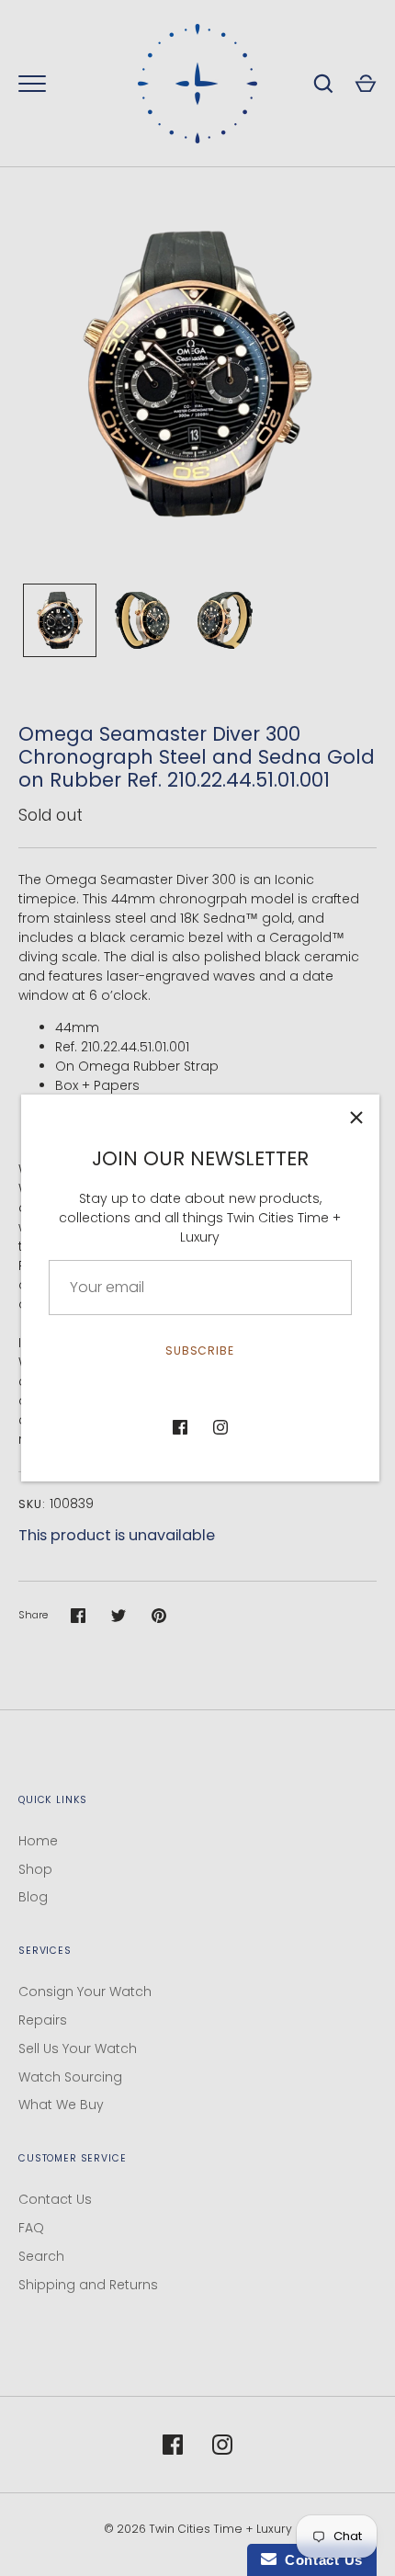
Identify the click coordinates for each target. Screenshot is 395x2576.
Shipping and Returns (88, 2285)
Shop (35, 1869)
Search (41, 2256)
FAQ (31, 2228)
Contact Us (55, 2199)
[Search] (323, 84)
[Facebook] (180, 1427)
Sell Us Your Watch (78, 2048)
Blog (33, 1897)
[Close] (356, 1118)
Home (38, 1841)
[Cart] (366, 84)
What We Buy (61, 2105)
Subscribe (200, 1350)
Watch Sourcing (70, 2077)
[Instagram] (220, 1427)
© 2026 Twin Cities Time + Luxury (198, 2529)
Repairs (43, 2020)
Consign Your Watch (85, 1992)
